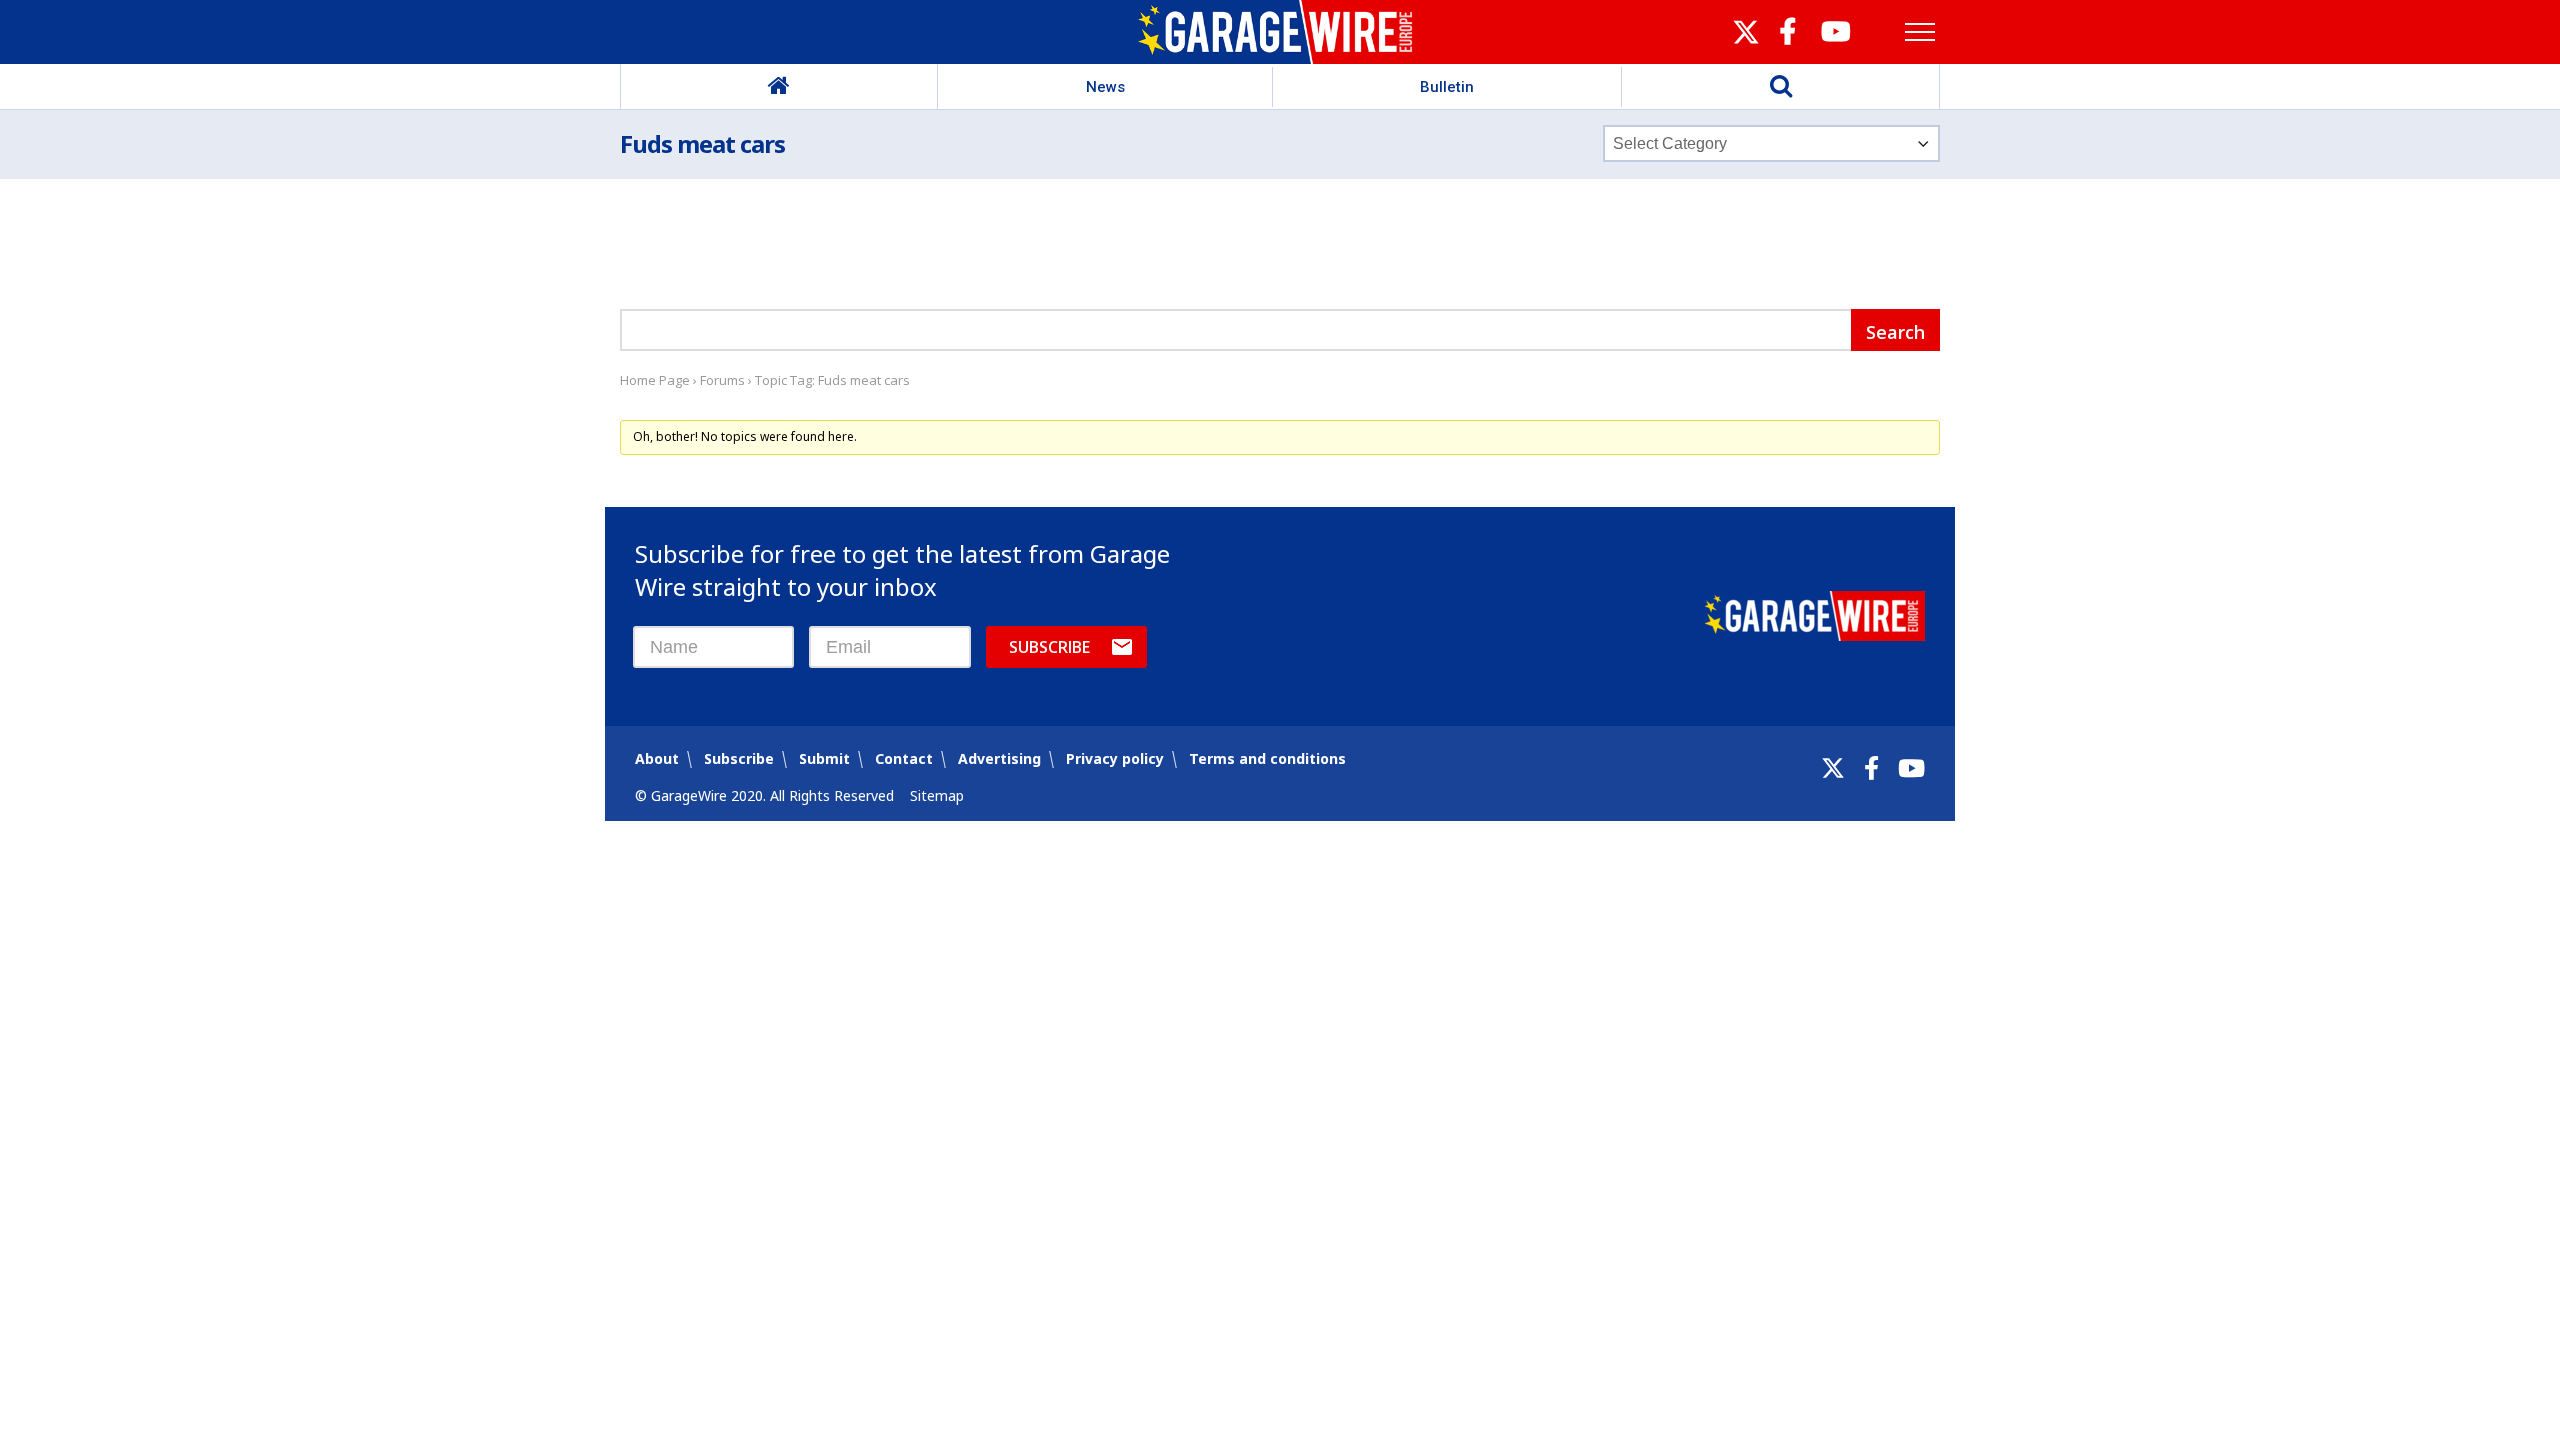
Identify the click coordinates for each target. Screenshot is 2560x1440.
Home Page (655, 380)
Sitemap (937, 795)
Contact (904, 758)
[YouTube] (1911, 768)
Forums (722, 380)
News (1105, 87)
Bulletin (1447, 87)
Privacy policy (1115, 758)
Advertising (999, 758)
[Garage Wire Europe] (1280, 32)
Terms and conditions (1267, 758)
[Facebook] (1871, 768)
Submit (824, 758)
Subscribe (1049, 647)
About (657, 758)
